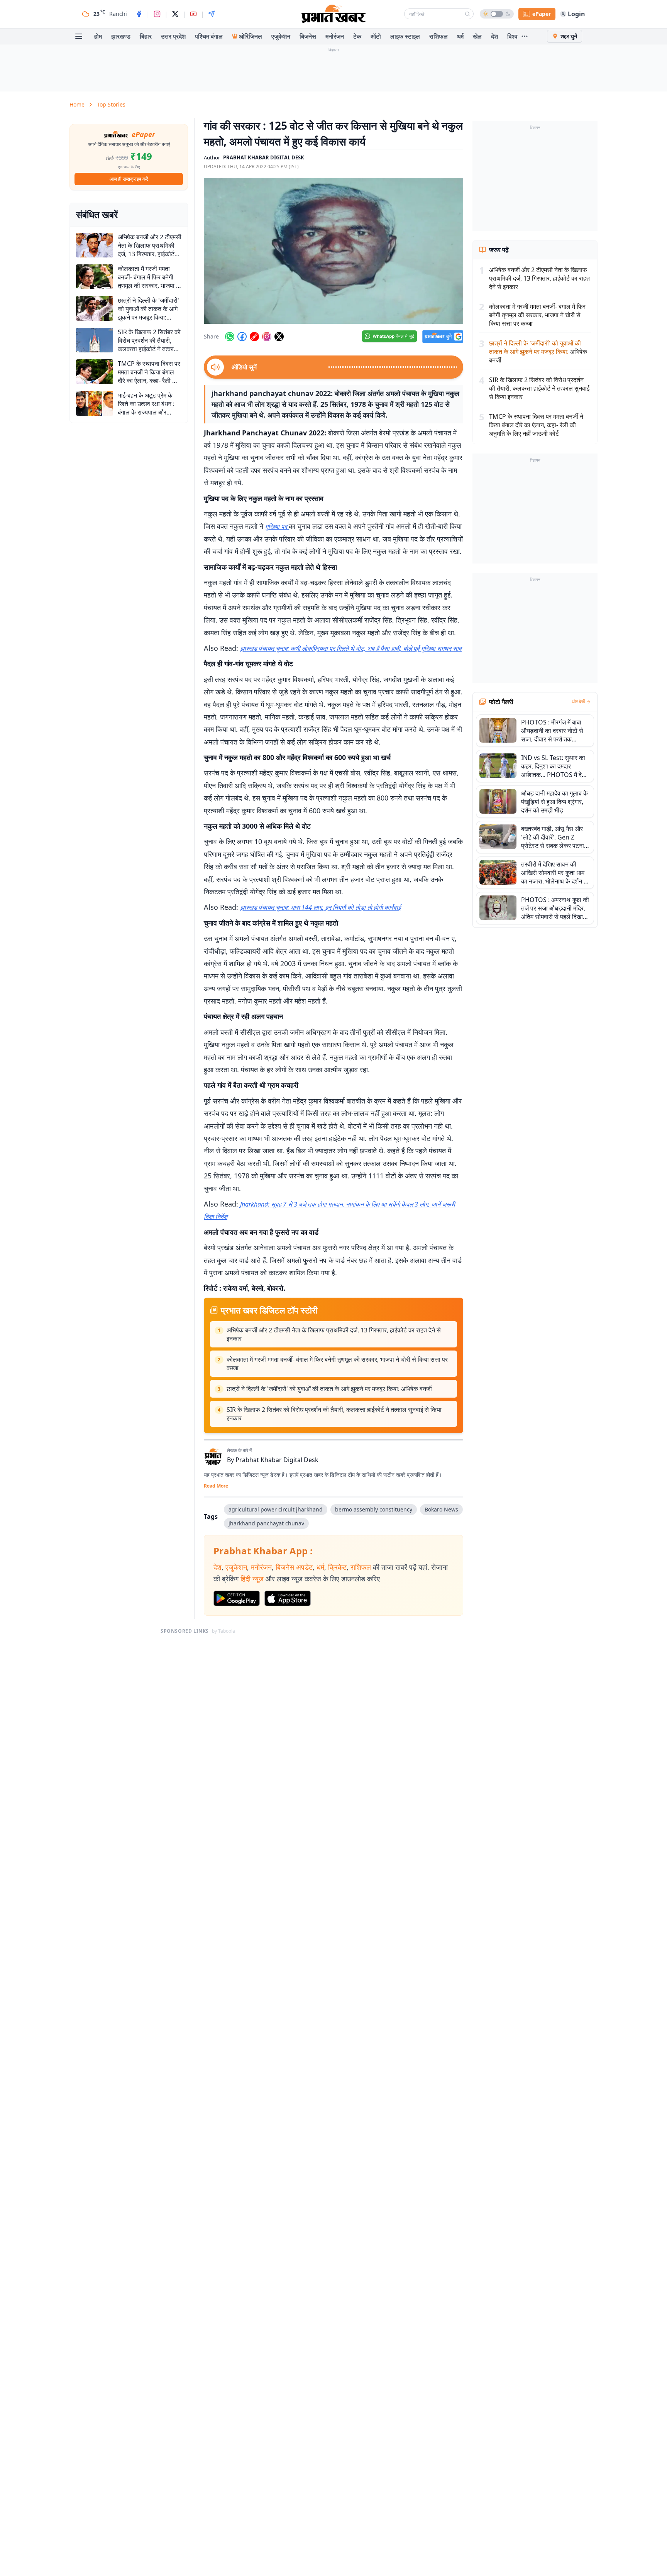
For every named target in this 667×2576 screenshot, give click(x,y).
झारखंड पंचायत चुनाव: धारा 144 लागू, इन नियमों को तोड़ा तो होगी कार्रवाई (320, 907)
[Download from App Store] (288, 1598)
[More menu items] (525, 36)
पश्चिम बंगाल (209, 36)
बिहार (146, 36)
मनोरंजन (335, 36)
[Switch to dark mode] (497, 14)
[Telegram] (212, 14)
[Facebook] (139, 14)
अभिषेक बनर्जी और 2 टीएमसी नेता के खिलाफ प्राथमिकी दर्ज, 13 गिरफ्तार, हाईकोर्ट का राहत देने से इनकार (334, 1334)
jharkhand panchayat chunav (266, 1523)
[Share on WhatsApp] (230, 337)
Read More (216, 1486)
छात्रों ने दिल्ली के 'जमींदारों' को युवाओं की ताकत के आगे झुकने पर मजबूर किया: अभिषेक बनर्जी (329, 1389)
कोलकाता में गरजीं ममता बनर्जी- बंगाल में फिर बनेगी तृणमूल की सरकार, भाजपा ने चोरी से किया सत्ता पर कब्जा (337, 1364)
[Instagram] (157, 14)
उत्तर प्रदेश (173, 36)
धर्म (460, 36)
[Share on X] (279, 337)
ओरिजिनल (251, 36)
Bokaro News (441, 1509)
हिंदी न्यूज (252, 1579)
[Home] (333, 14)
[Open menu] (79, 36)
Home (77, 104)
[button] (333, 251)
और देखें (578, 702)
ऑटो (376, 36)
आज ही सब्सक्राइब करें (129, 179)
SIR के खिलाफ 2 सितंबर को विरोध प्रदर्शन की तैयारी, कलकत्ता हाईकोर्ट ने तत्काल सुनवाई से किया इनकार (334, 1414)
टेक (357, 36)
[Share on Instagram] (267, 337)
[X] (175, 14)
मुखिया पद (277, 526)
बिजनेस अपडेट (294, 1567)
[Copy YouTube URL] (254, 337)
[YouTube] (193, 14)
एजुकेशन (281, 36)
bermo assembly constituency (374, 1509)
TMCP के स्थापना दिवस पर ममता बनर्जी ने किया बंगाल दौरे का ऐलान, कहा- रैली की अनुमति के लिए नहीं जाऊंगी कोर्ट (536, 425)
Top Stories (111, 104)
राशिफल (438, 36)
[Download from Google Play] (237, 1598)
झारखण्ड (121, 36)
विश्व (512, 36)
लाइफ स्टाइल (405, 36)
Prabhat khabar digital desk (264, 157)
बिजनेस (308, 36)
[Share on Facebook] (242, 337)
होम (98, 36)
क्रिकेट (337, 1567)
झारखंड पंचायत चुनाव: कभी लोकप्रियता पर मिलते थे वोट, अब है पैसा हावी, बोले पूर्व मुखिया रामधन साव (351, 648)
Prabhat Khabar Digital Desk (277, 1460)
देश (494, 36)
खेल (477, 36)
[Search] (467, 14)
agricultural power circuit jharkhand (276, 1509)
